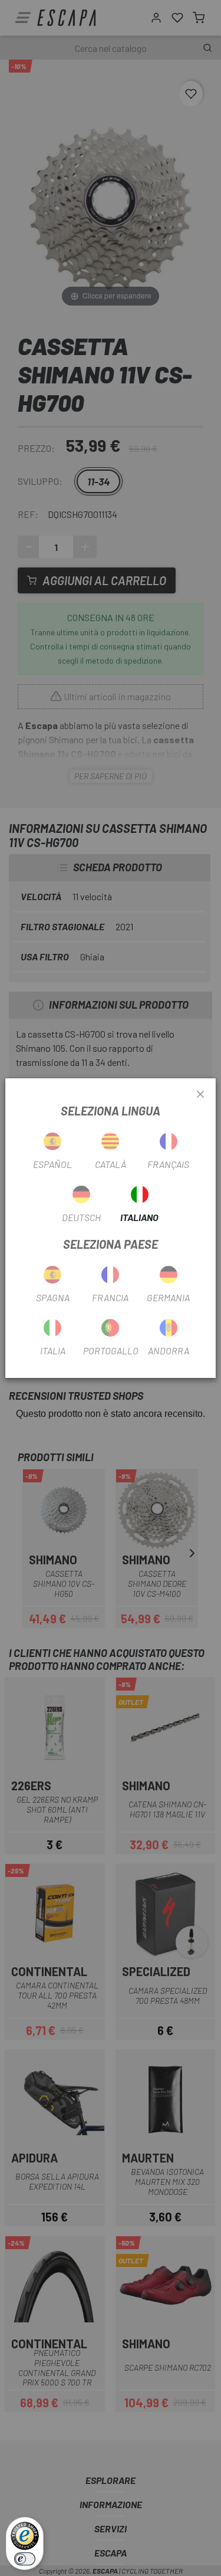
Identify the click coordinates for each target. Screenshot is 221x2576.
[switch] (25, 2559)
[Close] (200, 1095)
